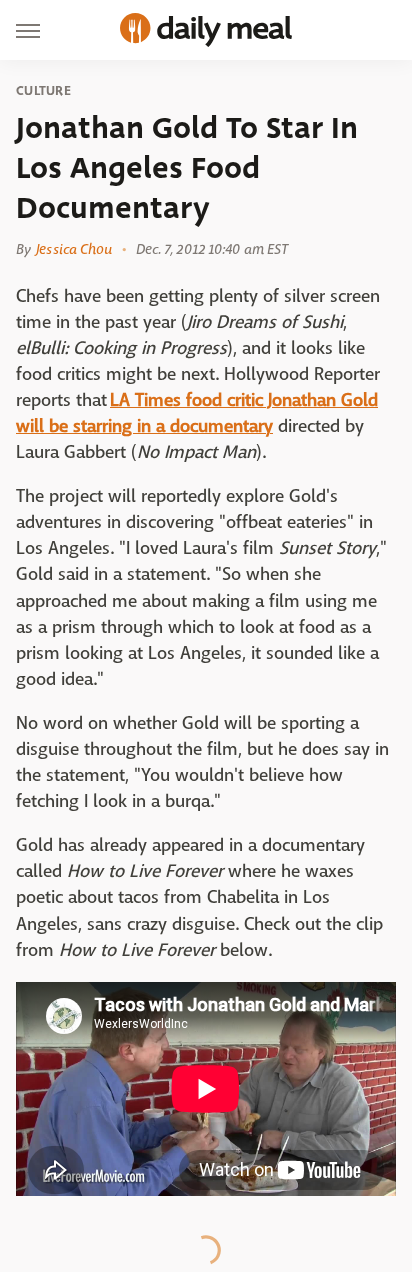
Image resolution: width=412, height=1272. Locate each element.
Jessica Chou (74, 249)
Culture (43, 91)
